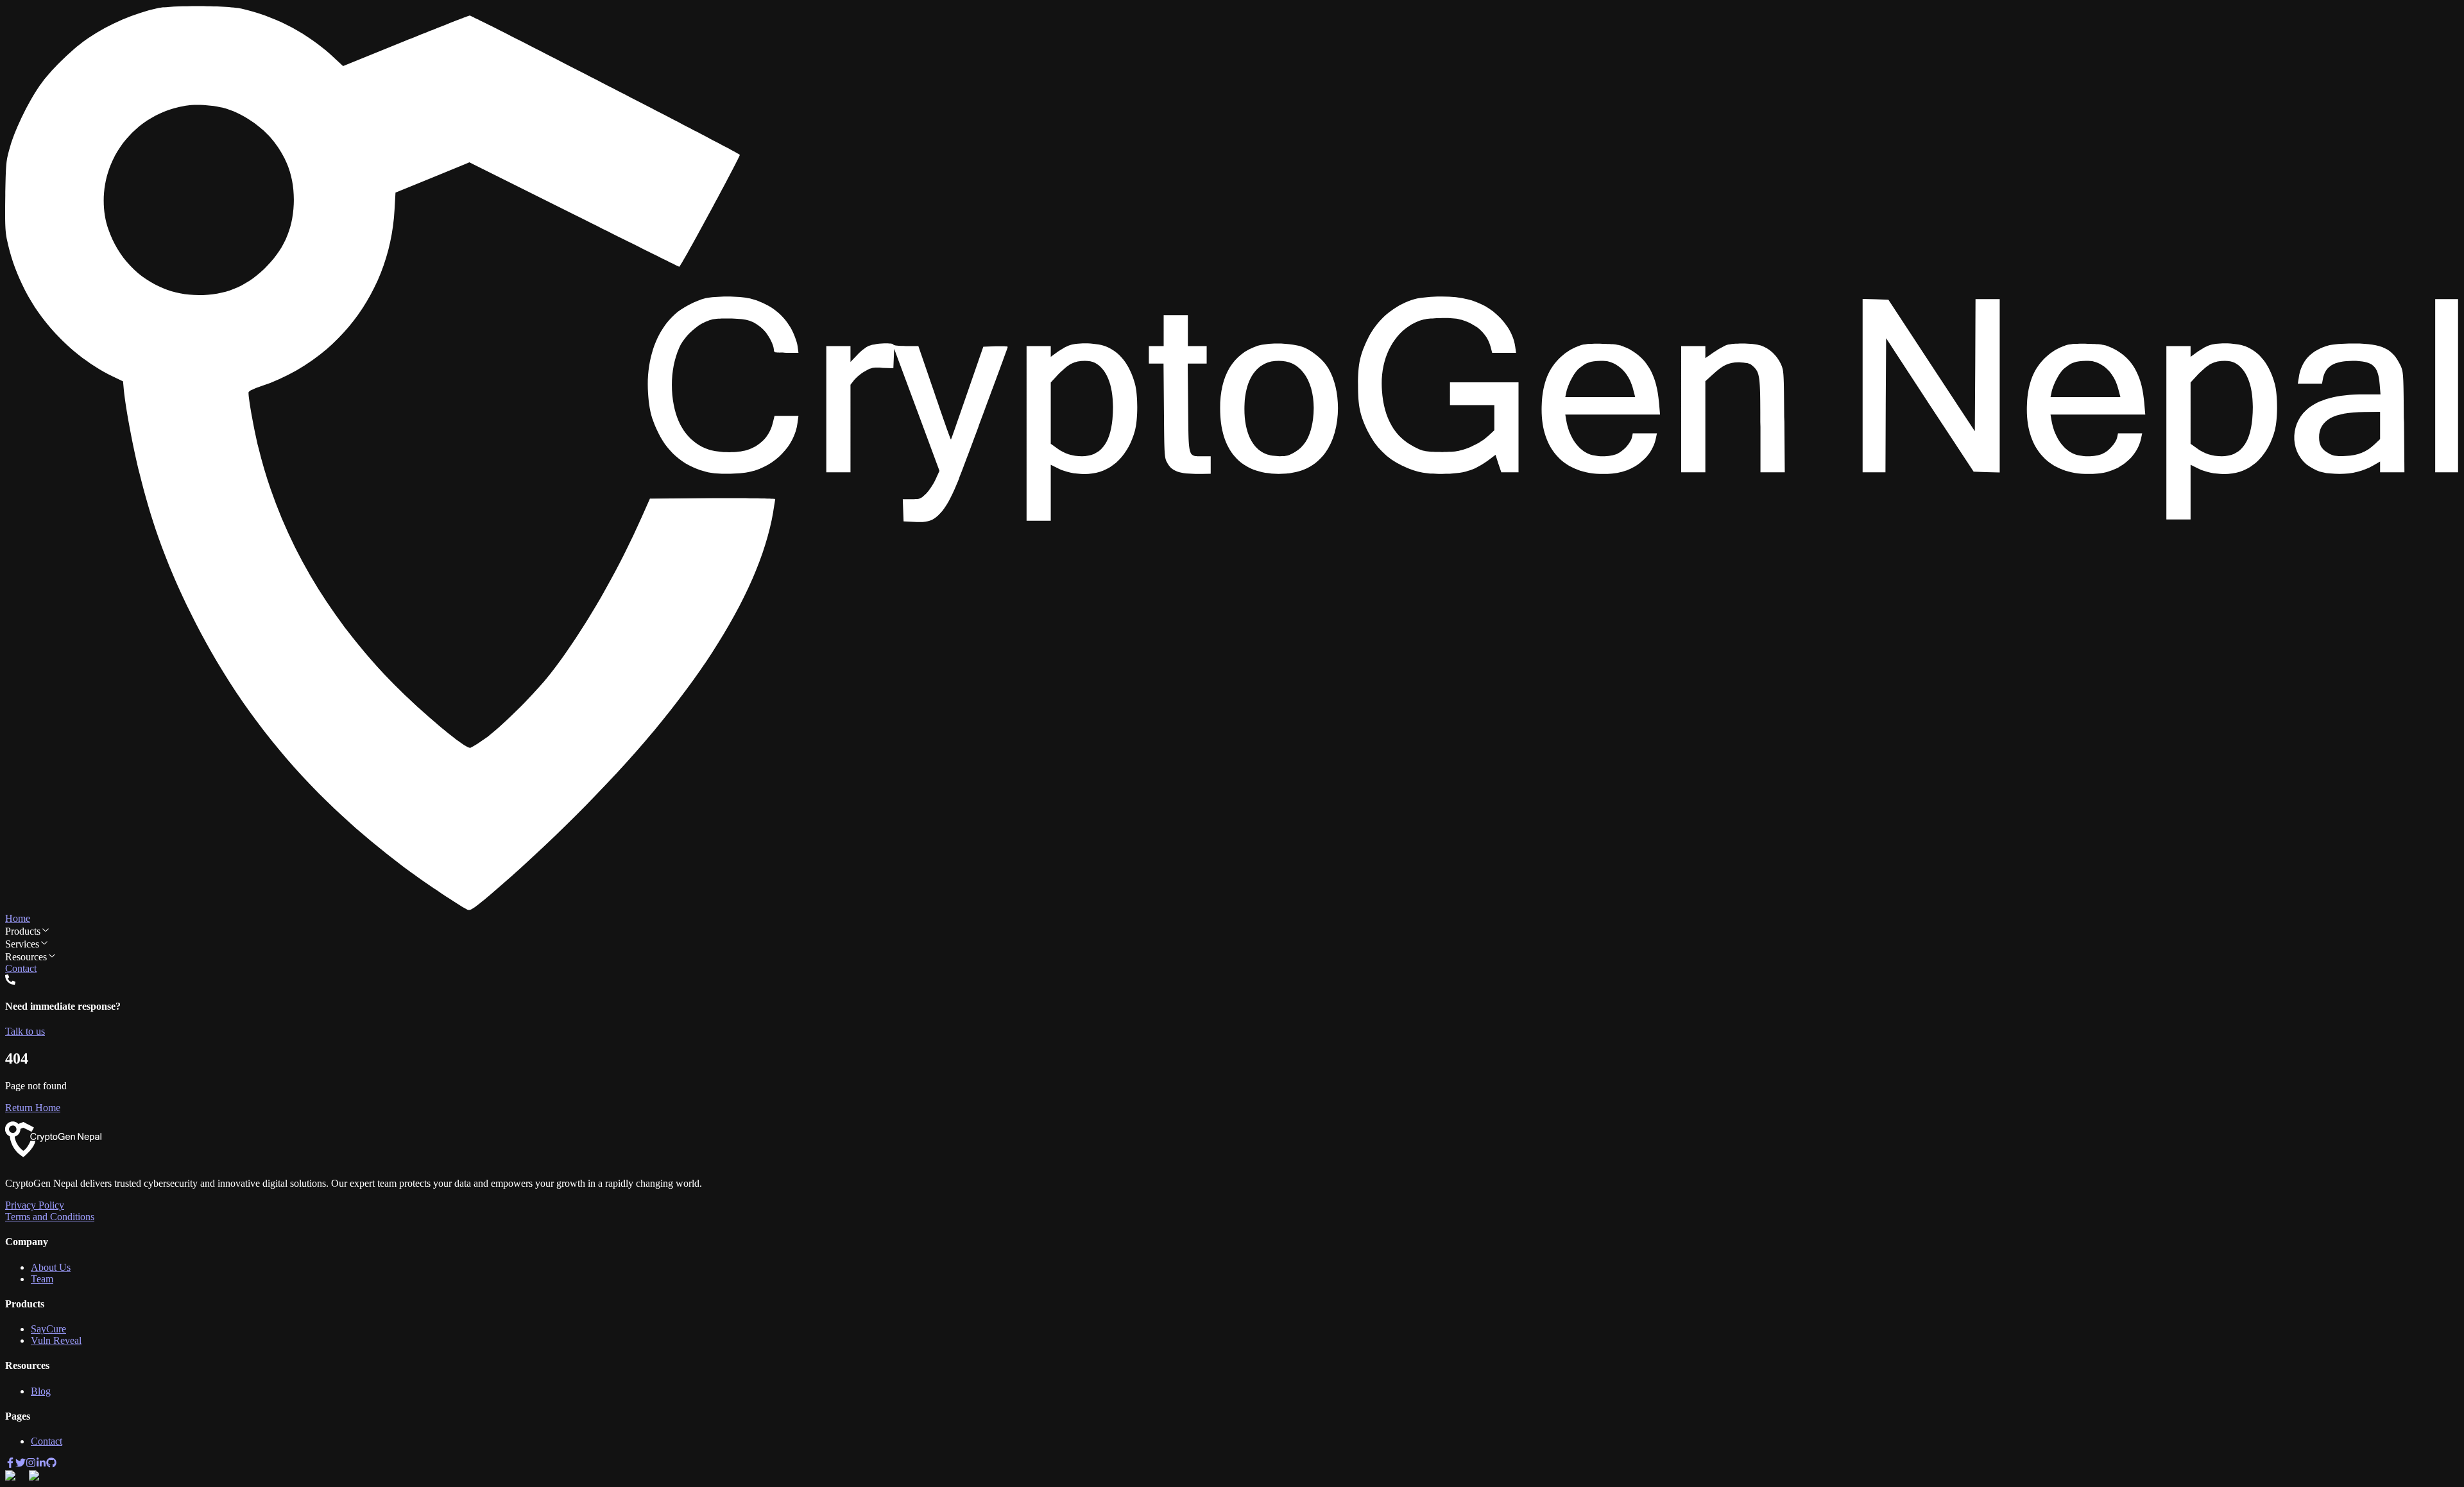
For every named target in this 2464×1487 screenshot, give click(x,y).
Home (18, 918)
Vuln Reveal (56, 1340)
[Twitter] (21, 1464)
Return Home (33, 1108)
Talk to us (25, 1031)
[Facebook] (10, 1464)
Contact (21, 968)
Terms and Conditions (50, 1217)
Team (42, 1279)
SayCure (48, 1329)
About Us (51, 1267)
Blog (41, 1391)
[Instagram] (31, 1464)
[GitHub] (51, 1464)
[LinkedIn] (41, 1464)
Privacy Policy (35, 1205)
